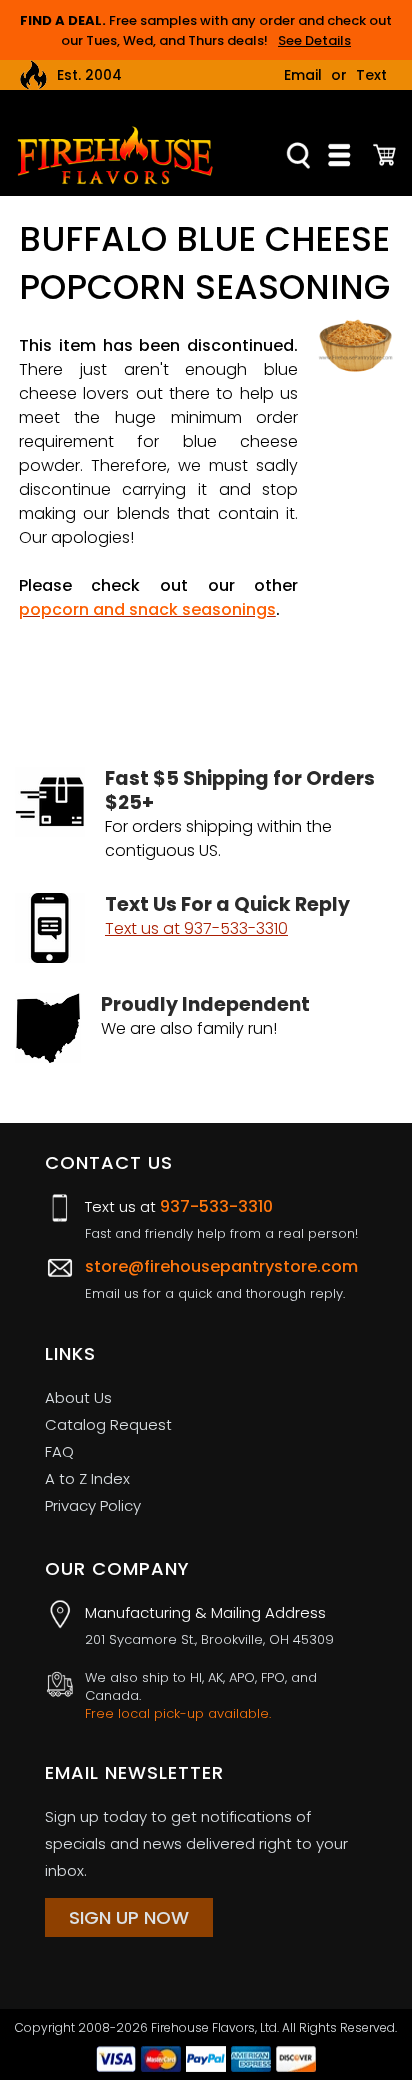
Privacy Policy (93, 1505)
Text (371, 75)
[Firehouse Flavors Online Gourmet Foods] (115, 154)
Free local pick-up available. (178, 1714)
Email (303, 75)
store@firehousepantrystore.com (221, 1266)
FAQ (59, 1451)
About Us (78, 1397)
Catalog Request (108, 1424)
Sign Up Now (129, 1917)
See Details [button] (314, 40)
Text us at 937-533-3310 (196, 928)
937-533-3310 (216, 1206)
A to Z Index (87, 1478)
